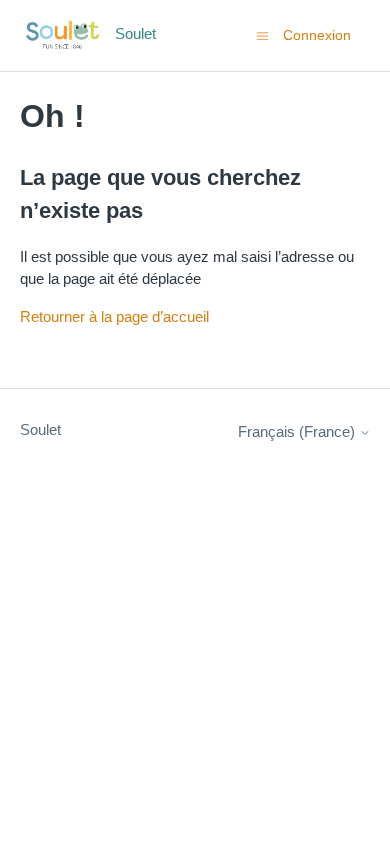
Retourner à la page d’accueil (114, 316)
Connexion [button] (317, 35)
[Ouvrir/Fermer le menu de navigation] (262, 34)
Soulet (40, 429)
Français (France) (298, 431)
